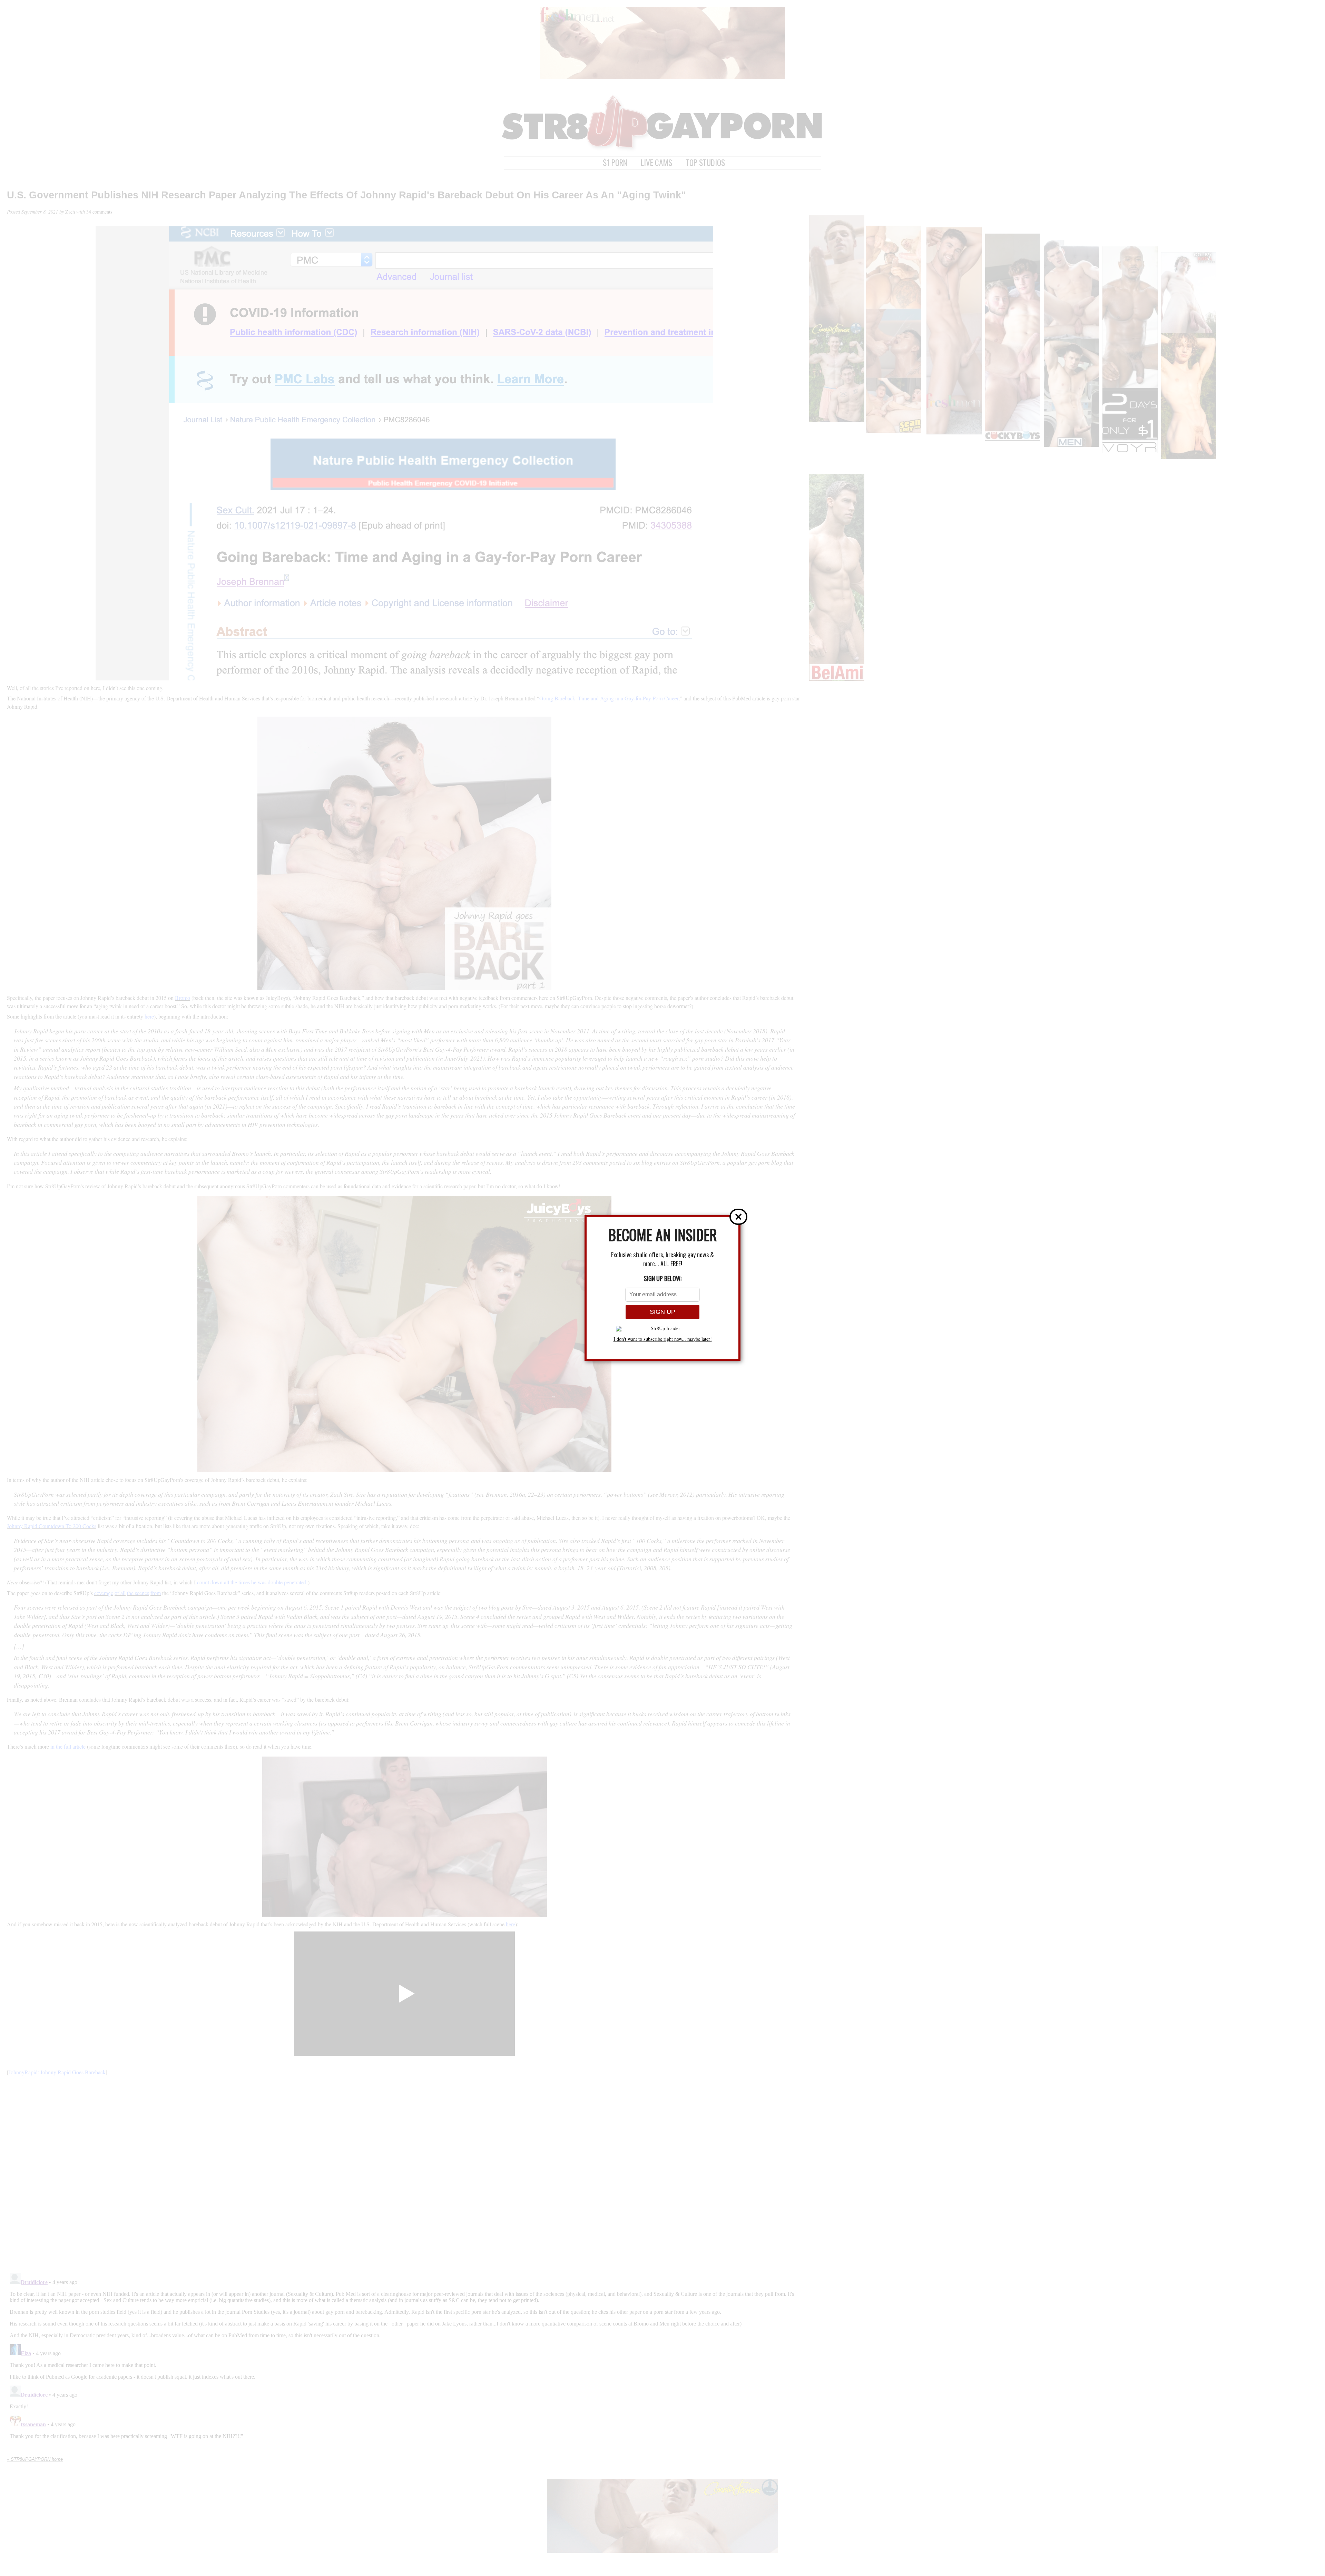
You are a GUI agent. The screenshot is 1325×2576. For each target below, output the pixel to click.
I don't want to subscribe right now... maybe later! (663, 1339)
